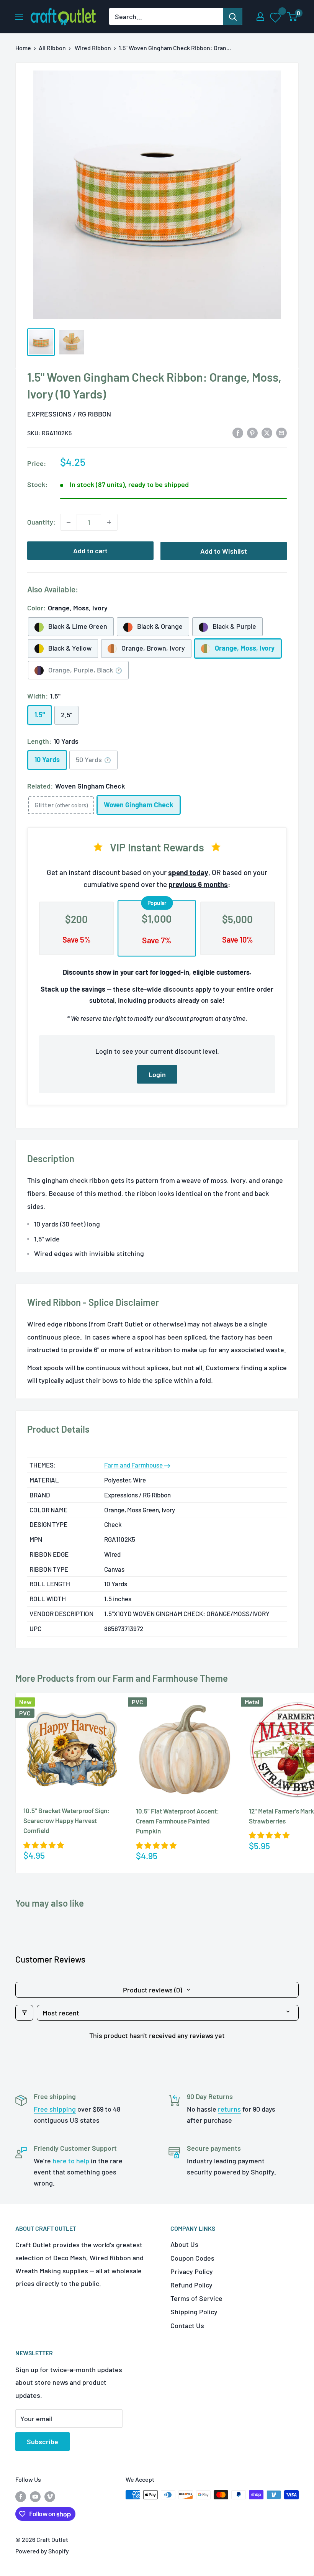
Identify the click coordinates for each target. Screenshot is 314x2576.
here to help (71, 2161)
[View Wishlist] (276, 17)
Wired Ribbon (93, 48)
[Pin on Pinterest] (252, 432)
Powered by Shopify (42, 2551)
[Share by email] (281, 432)
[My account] (260, 16)
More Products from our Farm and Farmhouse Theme (122, 1678)
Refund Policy (191, 2285)
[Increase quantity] (109, 522)
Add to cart (90, 551)
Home (23, 48)
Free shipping (55, 2109)
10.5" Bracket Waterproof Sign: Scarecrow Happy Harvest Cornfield (66, 1821)
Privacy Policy (192, 2271)
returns (229, 2109)
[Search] (233, 16)
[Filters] (24, 2013)
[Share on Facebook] (238, 432)
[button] (44, 1845)
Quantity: (41, 522)
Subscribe (43, 2442)
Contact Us (187, 2325)
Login (157, 1074)
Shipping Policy (194, 2312)
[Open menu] (19, 17)
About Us (184, 2244)
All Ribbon (52, 48)
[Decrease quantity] (69, 522)
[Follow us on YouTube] (35, 2496)
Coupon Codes (192, 2258)
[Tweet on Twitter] (267, 432)
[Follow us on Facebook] (21, 2496)
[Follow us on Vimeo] (50, 2496)
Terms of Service (196, 2298)
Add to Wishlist (224, 551)
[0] (292, 16)
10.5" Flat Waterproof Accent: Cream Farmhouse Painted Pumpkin (177, 1821)
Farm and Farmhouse (134, 1465)
